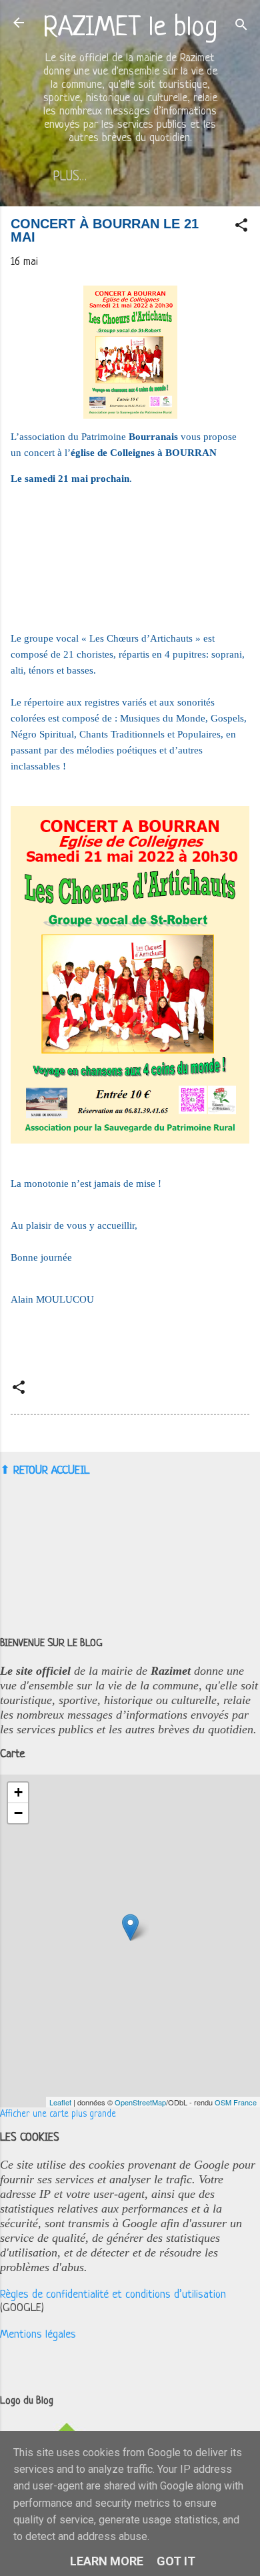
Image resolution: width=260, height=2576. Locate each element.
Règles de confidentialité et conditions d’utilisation (113, 2295)
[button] (241, 228)
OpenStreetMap (140, 2102)
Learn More (107, 2561)
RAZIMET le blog (130, 28)
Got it (176, 2561)
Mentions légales (38, 2335)
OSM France (236, 2102)
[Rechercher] (241, 27)
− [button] (18, 1813)
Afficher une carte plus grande (58, 2114)
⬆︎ (5, 1470)
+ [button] (18, 1792)
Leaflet (60, 2102)
